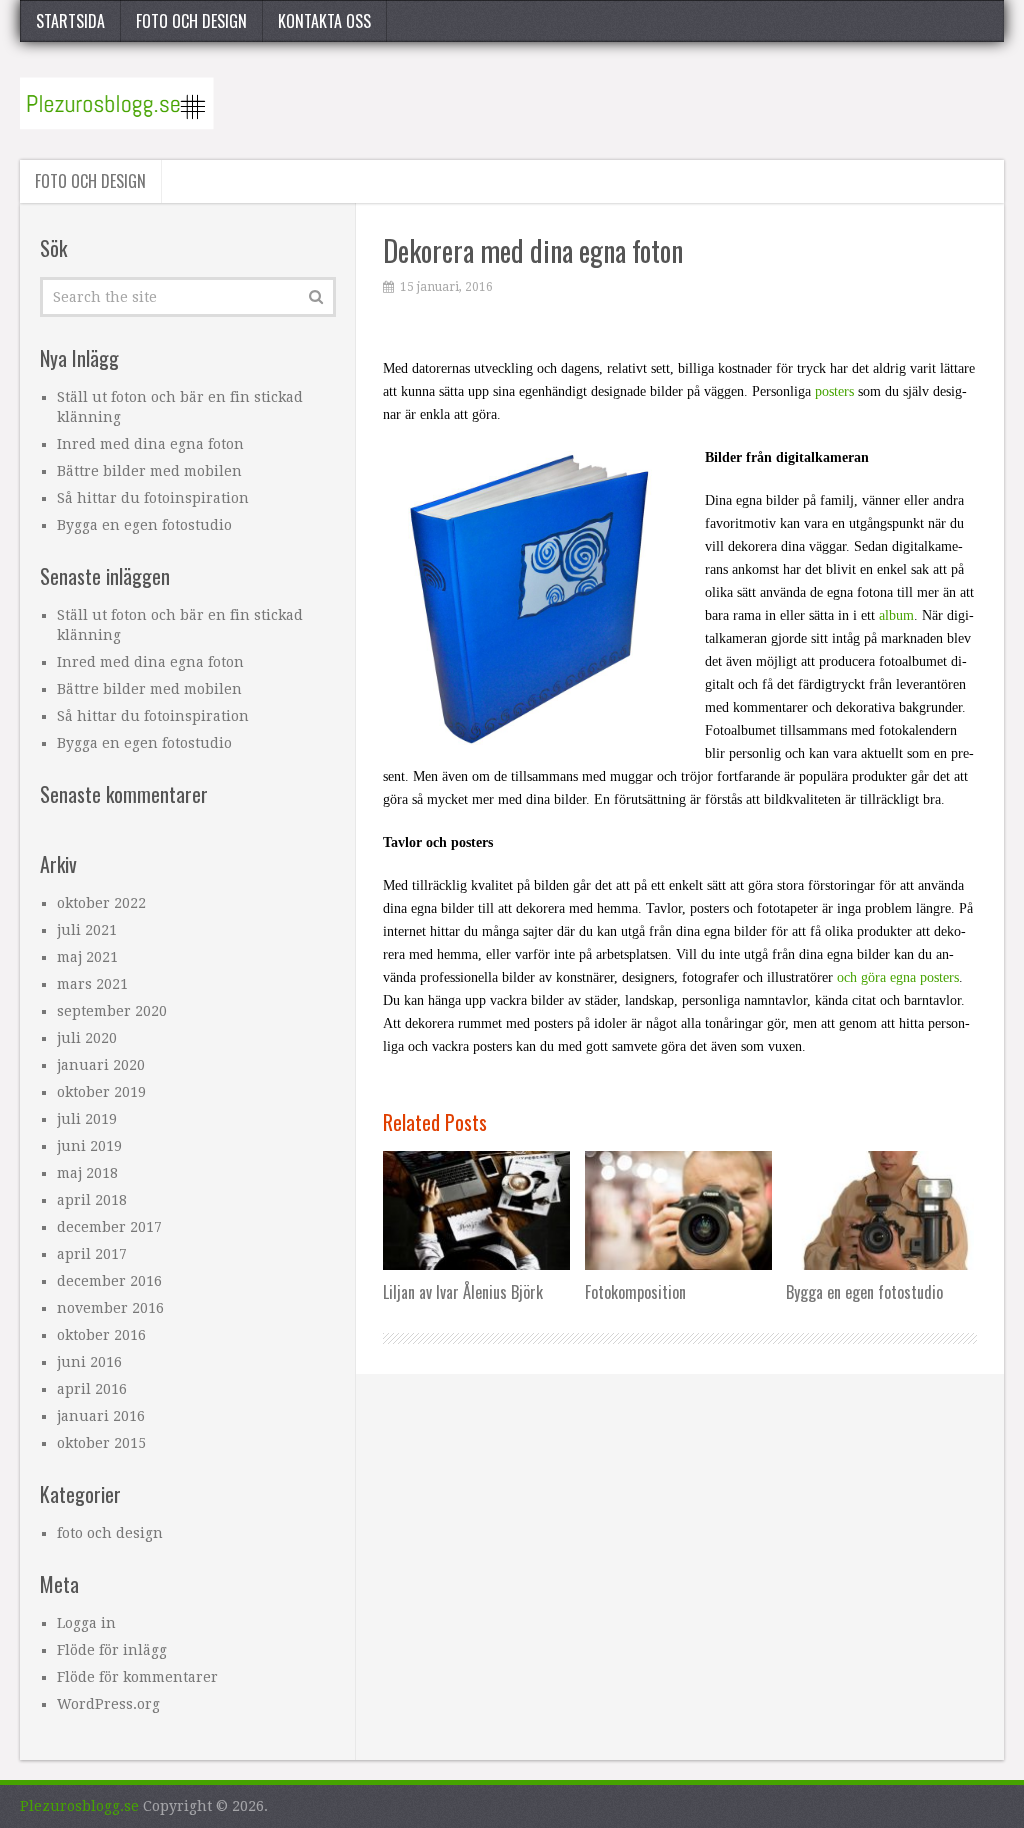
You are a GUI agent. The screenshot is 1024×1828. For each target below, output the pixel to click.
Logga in (86, 1623)
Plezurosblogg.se (79, 1806)
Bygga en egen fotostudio (144, 525)
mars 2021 (92, 984)
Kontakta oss (324, 21)
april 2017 (92, 1254)
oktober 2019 (101, 1092)
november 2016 (110, 1308)
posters (834, 391)
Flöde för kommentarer (137, 1677)
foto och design (191, 21)
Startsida (70, 21)
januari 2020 (101, 1065)
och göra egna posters (898, 977)
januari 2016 (101, 1416)
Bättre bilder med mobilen (149, 471)
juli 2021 (87, 930)
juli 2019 (87, 1119)
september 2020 (112, 1011)
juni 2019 (89, 1146)
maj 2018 (87, 1173)
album (896, 615)
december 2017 (109, 1227)
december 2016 (109, 1281)
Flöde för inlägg (112, 1650)
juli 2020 (87, 1038)
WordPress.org (108, 1704)
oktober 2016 (101, 1335)
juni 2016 (89, 1362)
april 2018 (92, 1200)
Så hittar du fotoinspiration (153, 498)
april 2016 (92, 1389)
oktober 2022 (101, 903)
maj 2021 (87, 957)
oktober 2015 (101, 1443)
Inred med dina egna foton (150, 444)
